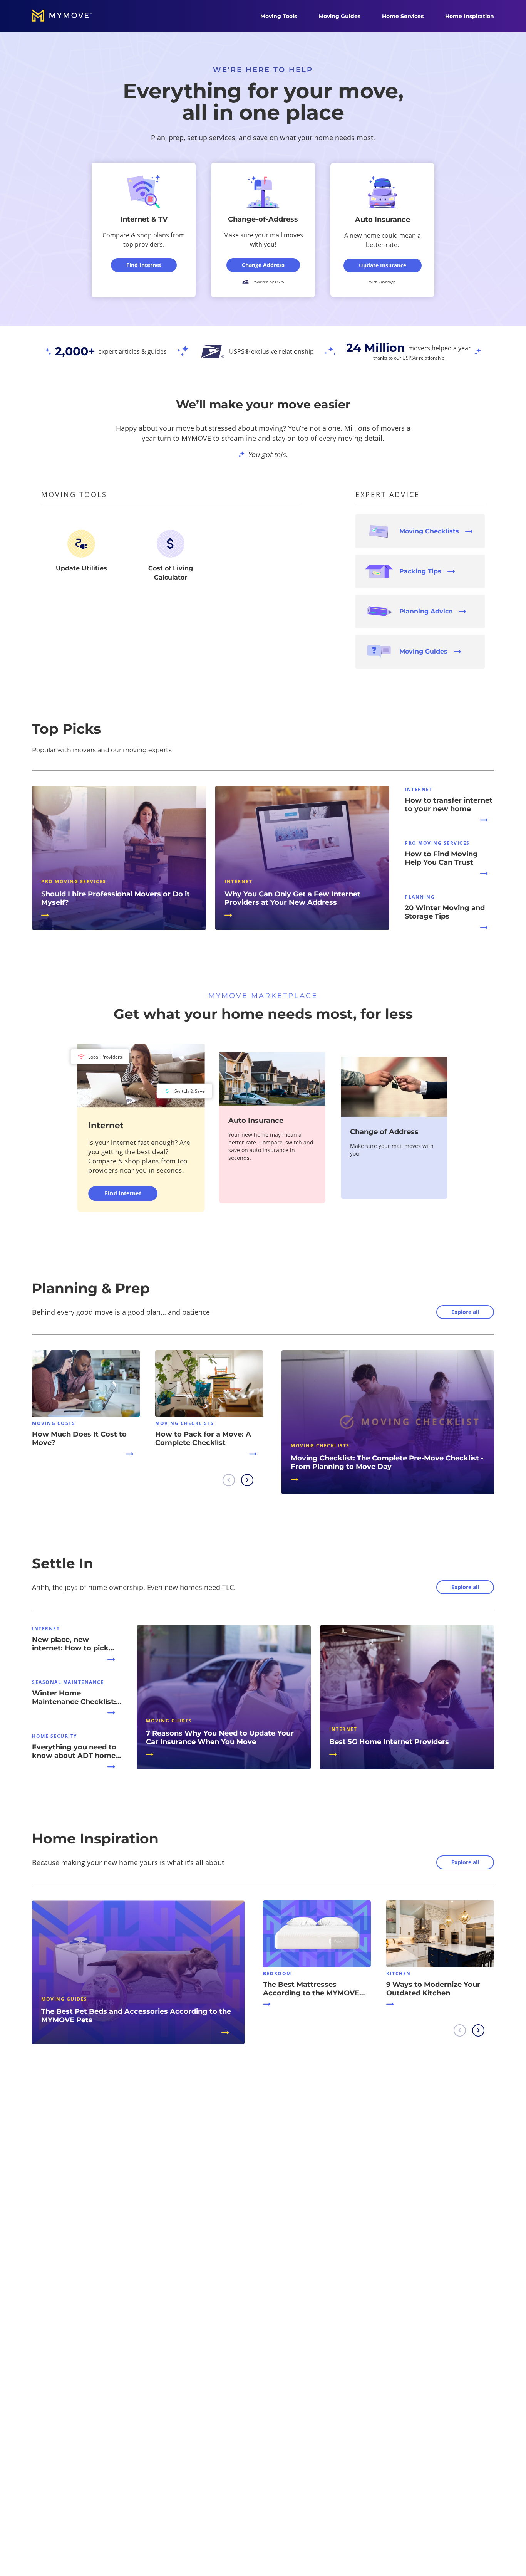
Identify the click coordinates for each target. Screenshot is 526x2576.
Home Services (403, 16)
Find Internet (123, 1193)
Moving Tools (279, 16)
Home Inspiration (470, 16)
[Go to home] (70, 16)
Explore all (465, 1312)
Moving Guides (339, 16)
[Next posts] (247, 1480)
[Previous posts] (229, 1480)
